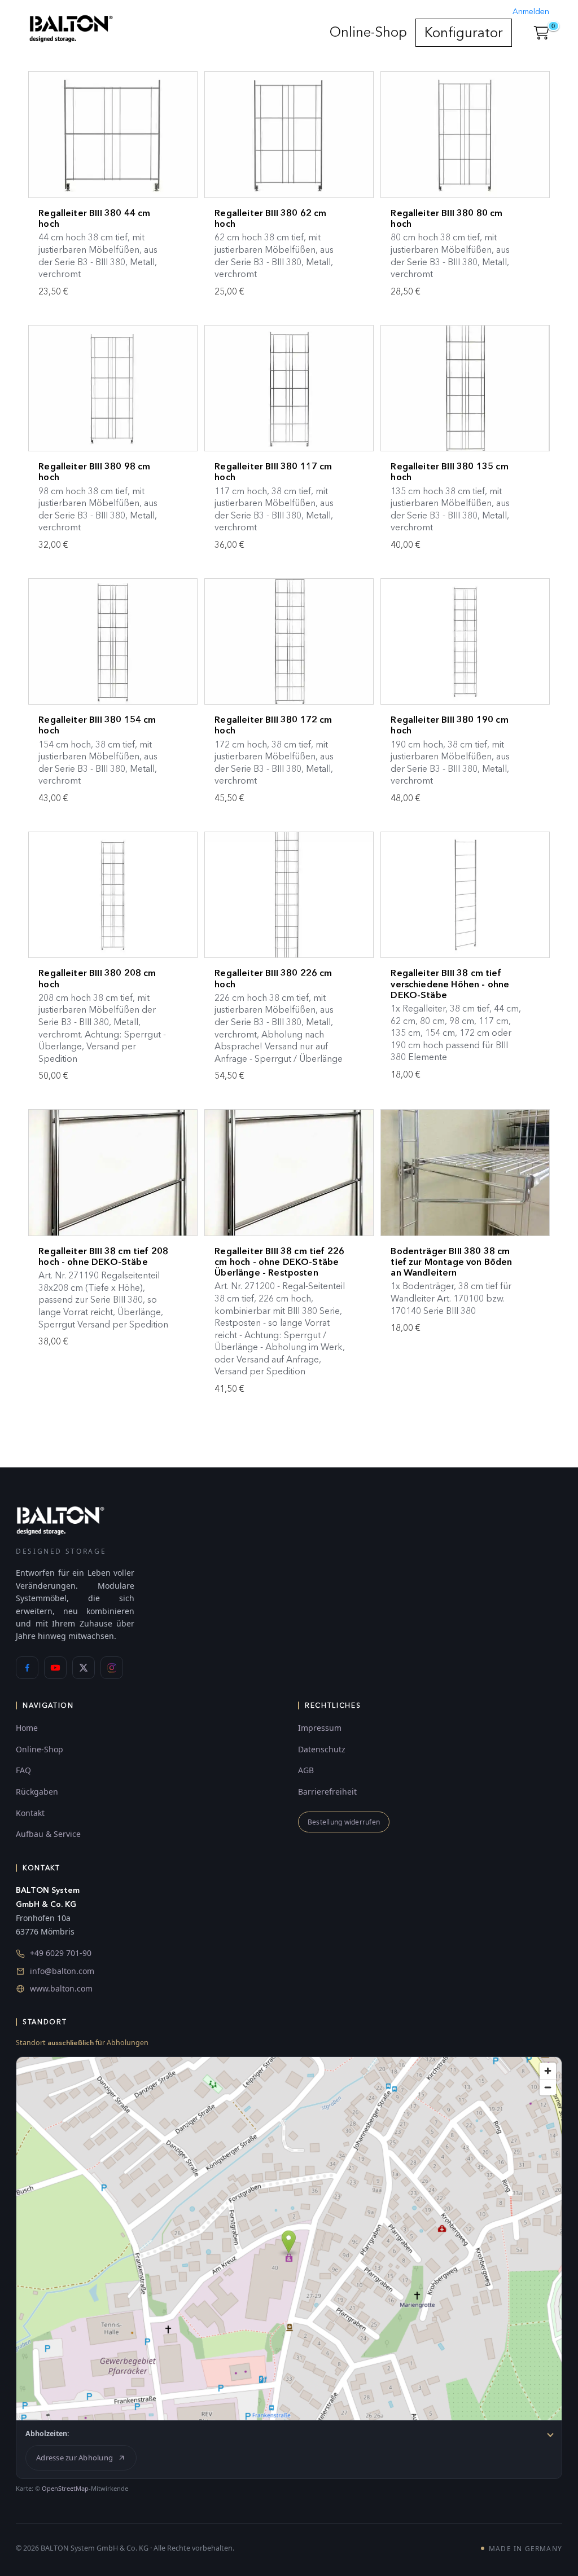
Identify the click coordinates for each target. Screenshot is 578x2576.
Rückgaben (37, 1792)
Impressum (320, 1728)
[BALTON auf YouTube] (55, 1668)
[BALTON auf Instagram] (112, 1668)
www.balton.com (61, 1988)
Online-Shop (368, 32)
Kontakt (30, 1813)
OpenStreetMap (65, 2488)
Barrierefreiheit (327, 1792)
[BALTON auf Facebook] (27, 1668)
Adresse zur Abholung (75, 2458)
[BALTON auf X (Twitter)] (84, 1668)
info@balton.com (62, 1971)
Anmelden (531, 12)
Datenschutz (322, 1749)
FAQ (23, 1770)
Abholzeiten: (47, 2434)
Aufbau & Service (48, 1834)
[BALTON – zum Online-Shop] (60, 1520)
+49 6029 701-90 (61, 1953)
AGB (306, 1770)
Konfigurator (464, 32)
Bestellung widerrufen (344, 1822)
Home (27, 1728)
